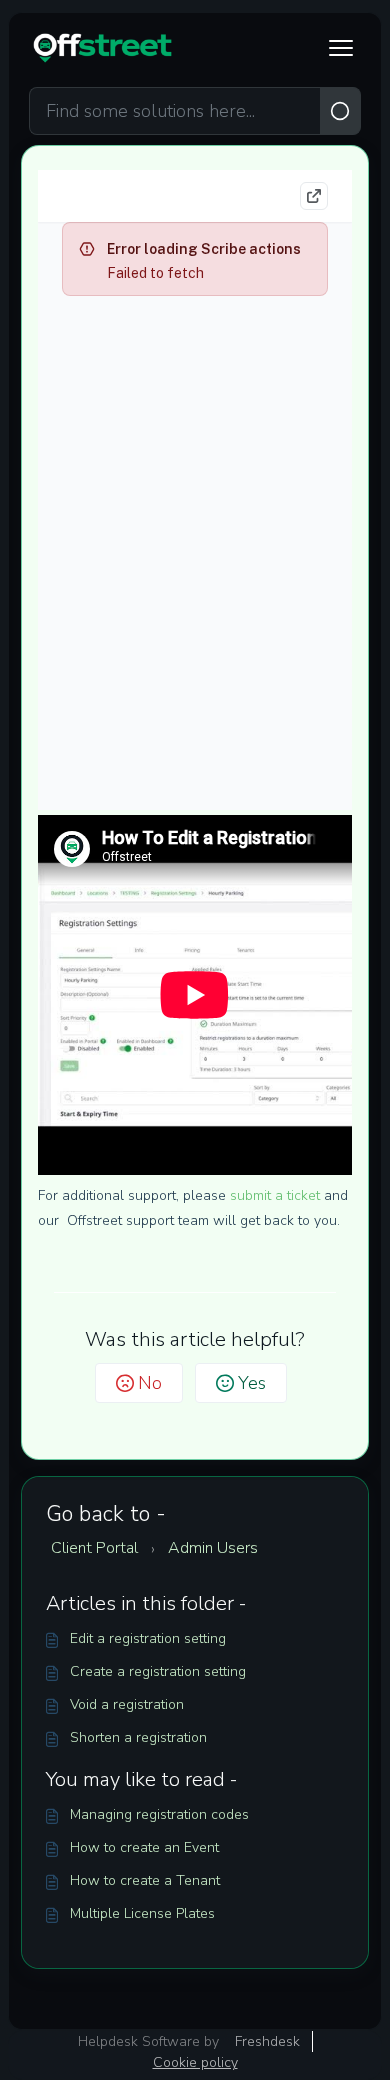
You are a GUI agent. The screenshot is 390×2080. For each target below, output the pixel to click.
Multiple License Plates (142, 1913)
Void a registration (127, 1704)
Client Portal (94, 1548)
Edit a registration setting (148, 1638)
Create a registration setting (158, 1671)
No (150, 1383)
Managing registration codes (159, 1814)
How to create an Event (144, 1847)
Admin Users (213, 1548)
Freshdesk (267, 2041)
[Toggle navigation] (341, 48)
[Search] (340, 111)
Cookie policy (195, 2062)
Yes (252, 1383)
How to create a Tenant (145, 1880)
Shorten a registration (138, 1737)
